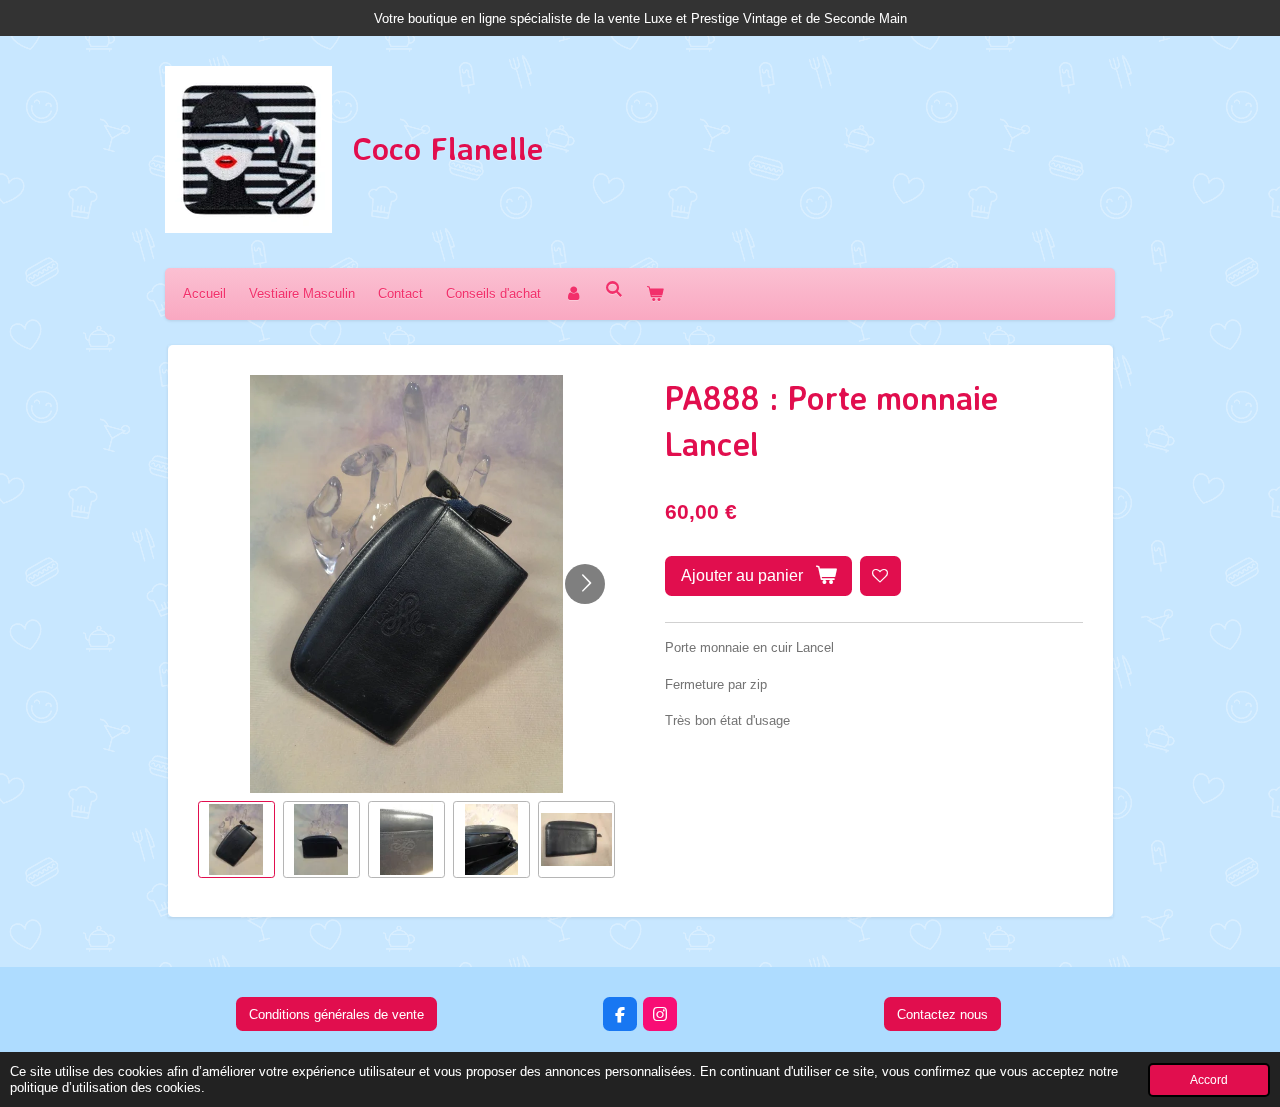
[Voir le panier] (655, 293)
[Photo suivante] (585, 584)
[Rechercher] (614, 289)
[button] (236, 839)
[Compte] (573, 293)
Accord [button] (1209, 1079)
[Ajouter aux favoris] (880, 576)
